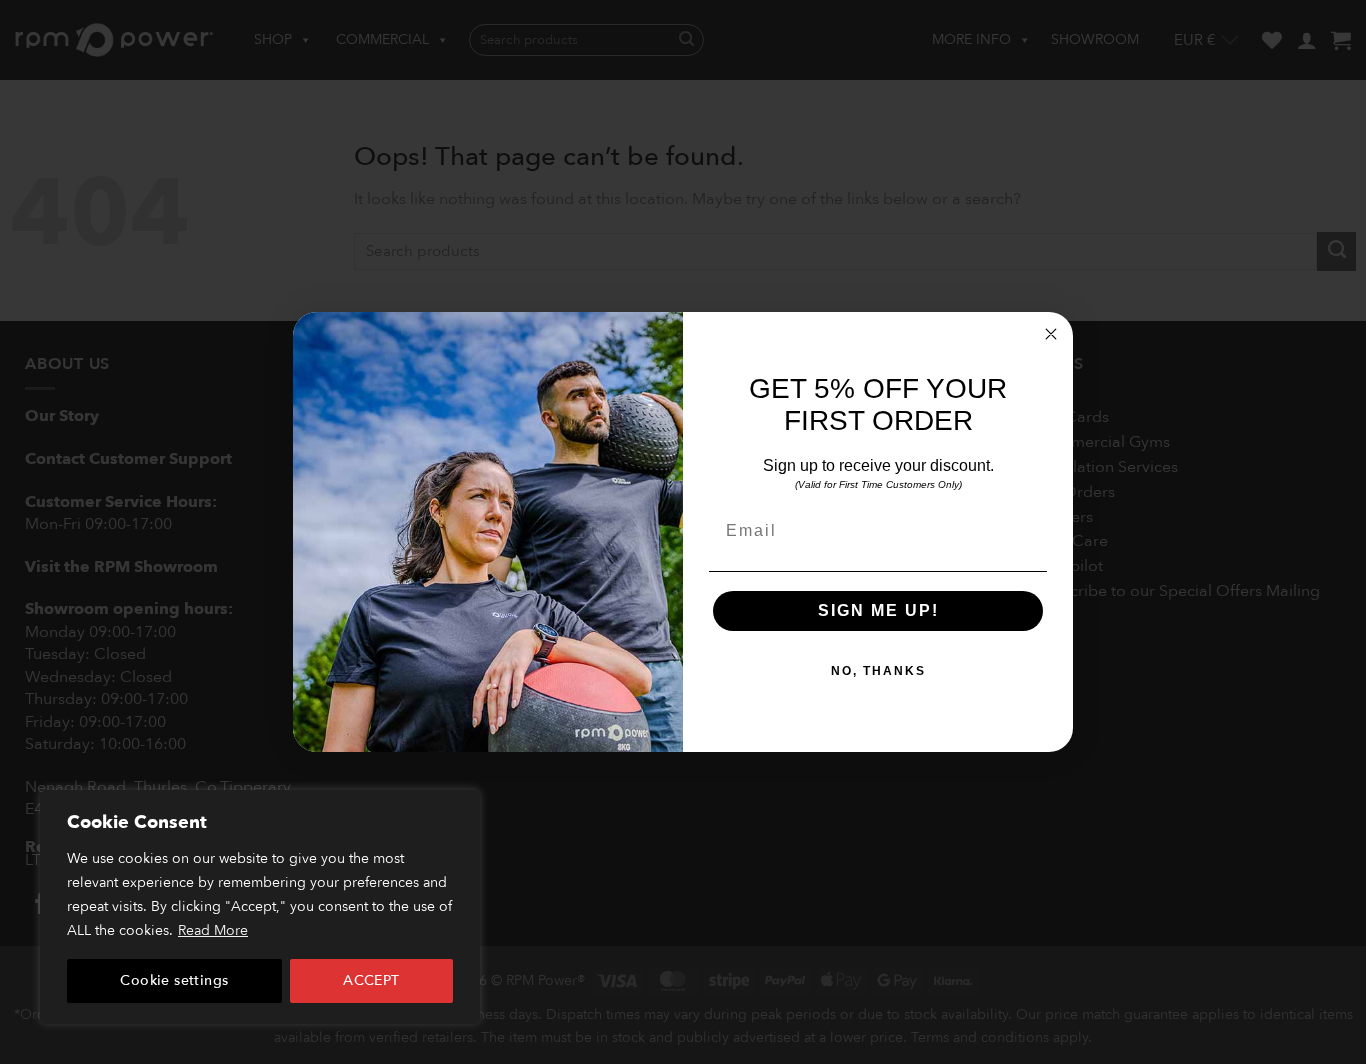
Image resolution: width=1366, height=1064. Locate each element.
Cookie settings (174, 980)
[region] (260, 907)
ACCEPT (371, 980)
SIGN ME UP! (878, 610)
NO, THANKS (878, 671)
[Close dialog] (1051, 334)
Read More (213, 930)
